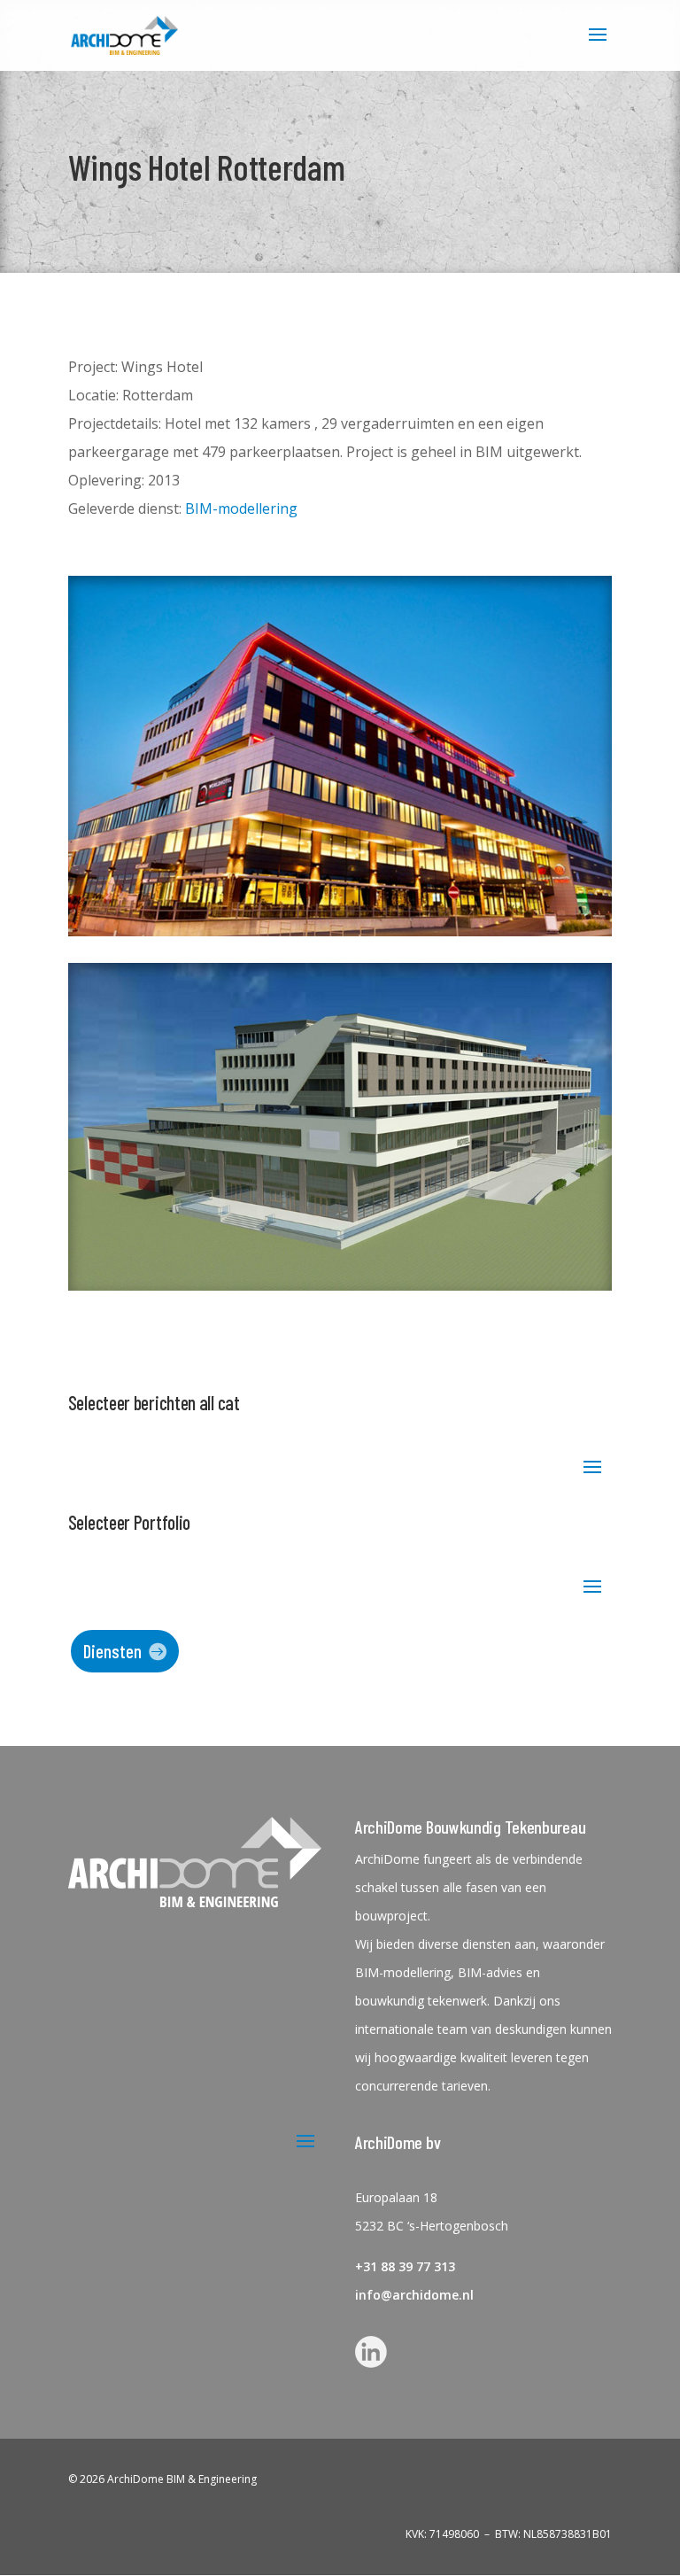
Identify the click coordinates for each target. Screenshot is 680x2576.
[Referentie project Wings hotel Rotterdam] (340, 931)
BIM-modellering (241, 508)
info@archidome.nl (414, 2295)
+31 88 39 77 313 (405, 2266)
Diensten (112, 1651)
